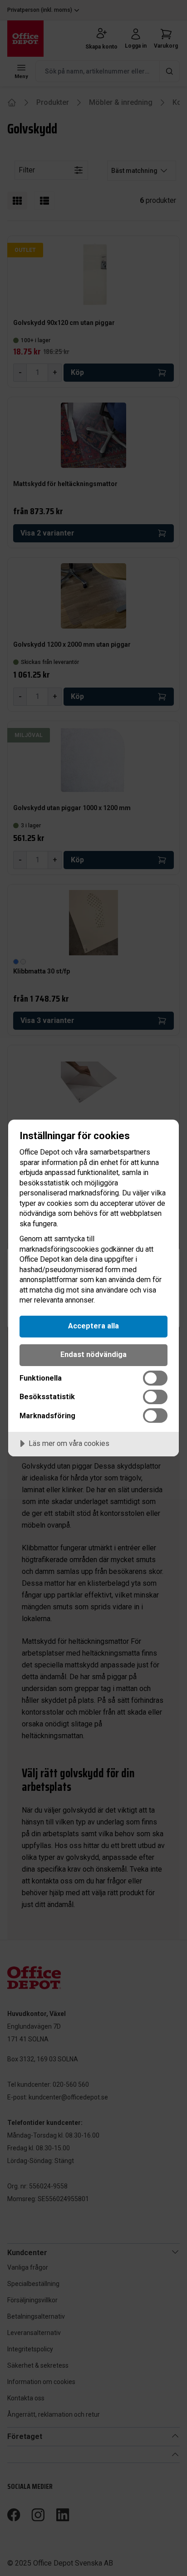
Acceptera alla (93, 1326)
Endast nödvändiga (93, 1354)
